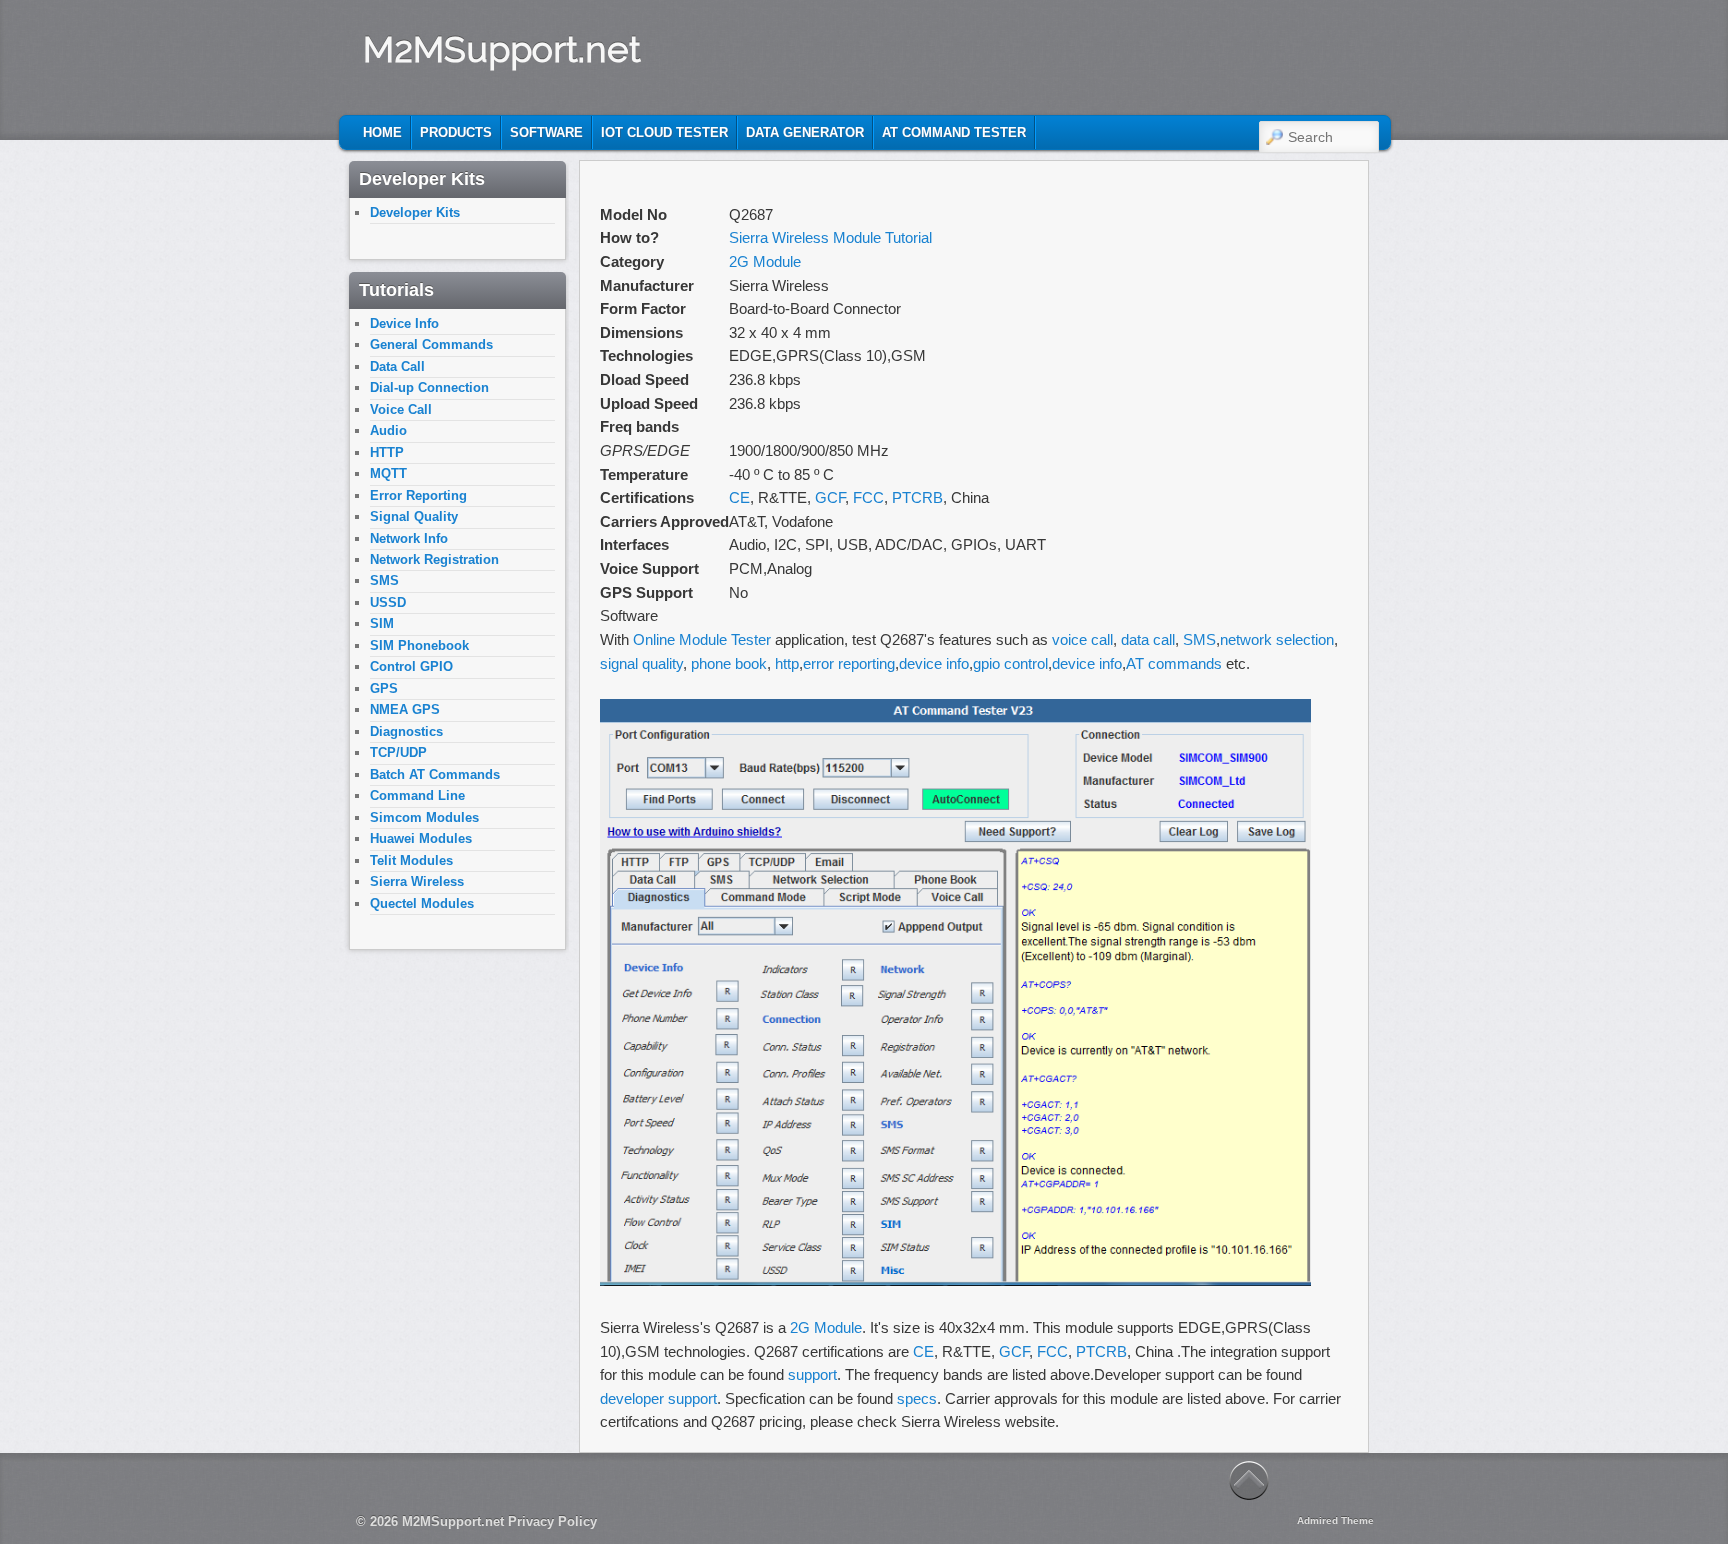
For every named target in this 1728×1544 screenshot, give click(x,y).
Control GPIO (411, 666)
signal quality (641, 663)
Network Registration (434, 559)
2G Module (765, 261)
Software (546, 132)
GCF (830, 497)
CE (739, 497)
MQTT (388, 473)
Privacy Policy (552, 1521)
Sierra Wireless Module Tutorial (830, 237)
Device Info (404, 323)
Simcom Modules (424, 817)
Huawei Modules (421, 838)
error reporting (849, 663)
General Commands (431, 344)
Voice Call (401, 409)
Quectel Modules (422, 903)
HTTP (387, 452)
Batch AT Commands (435, 774)
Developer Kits (415, 212)
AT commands (1174, 663)
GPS (384, 688)
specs (917, 1398)
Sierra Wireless (417, 881)
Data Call (397, 366)
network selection (1277, 639)
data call (1148, 639)
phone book (729, 663)
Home (382, 132)
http (787, 663)
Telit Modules (411, 860)
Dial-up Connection (429, 387)
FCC (868, 497)
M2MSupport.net (502, 49)
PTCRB (917, 497)
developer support (658, 1398)
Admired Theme (1335, 1520)
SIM (382, 623)
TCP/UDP (398, 752)
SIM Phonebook (419, 645)
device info (934, 663)
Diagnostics (406, 731)
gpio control (1010, 663)
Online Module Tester (702, 639)
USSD (388, 602)
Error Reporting (418, 495)
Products (456, 132)
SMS (1199, 639)
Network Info (409, 538)
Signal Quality (414, 516)
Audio (388, 430)
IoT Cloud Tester (664, 132)
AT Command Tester (954, 132)
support (812, 1374)
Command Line (417, 795)
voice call (1082, 639)
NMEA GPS (405, 709)
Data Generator (805, 132)
